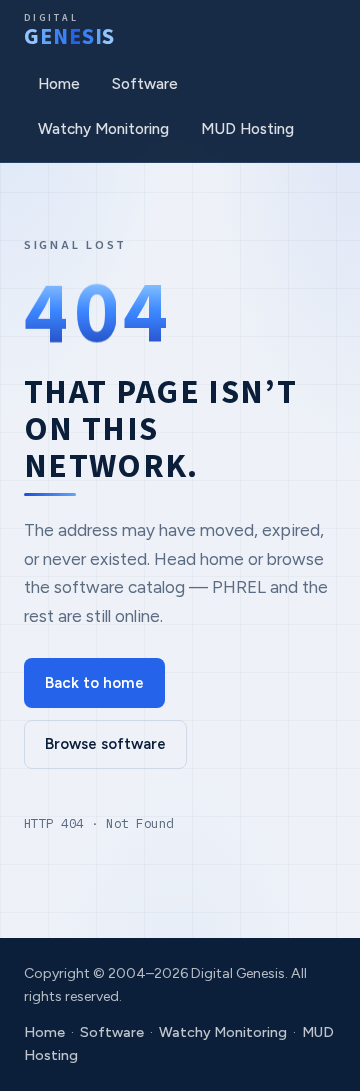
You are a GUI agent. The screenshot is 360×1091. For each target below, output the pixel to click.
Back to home (94, 683)
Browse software (105, 744)
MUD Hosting (247, 129)
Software (145, 84)
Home (59, 84)
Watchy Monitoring (103, 129)
